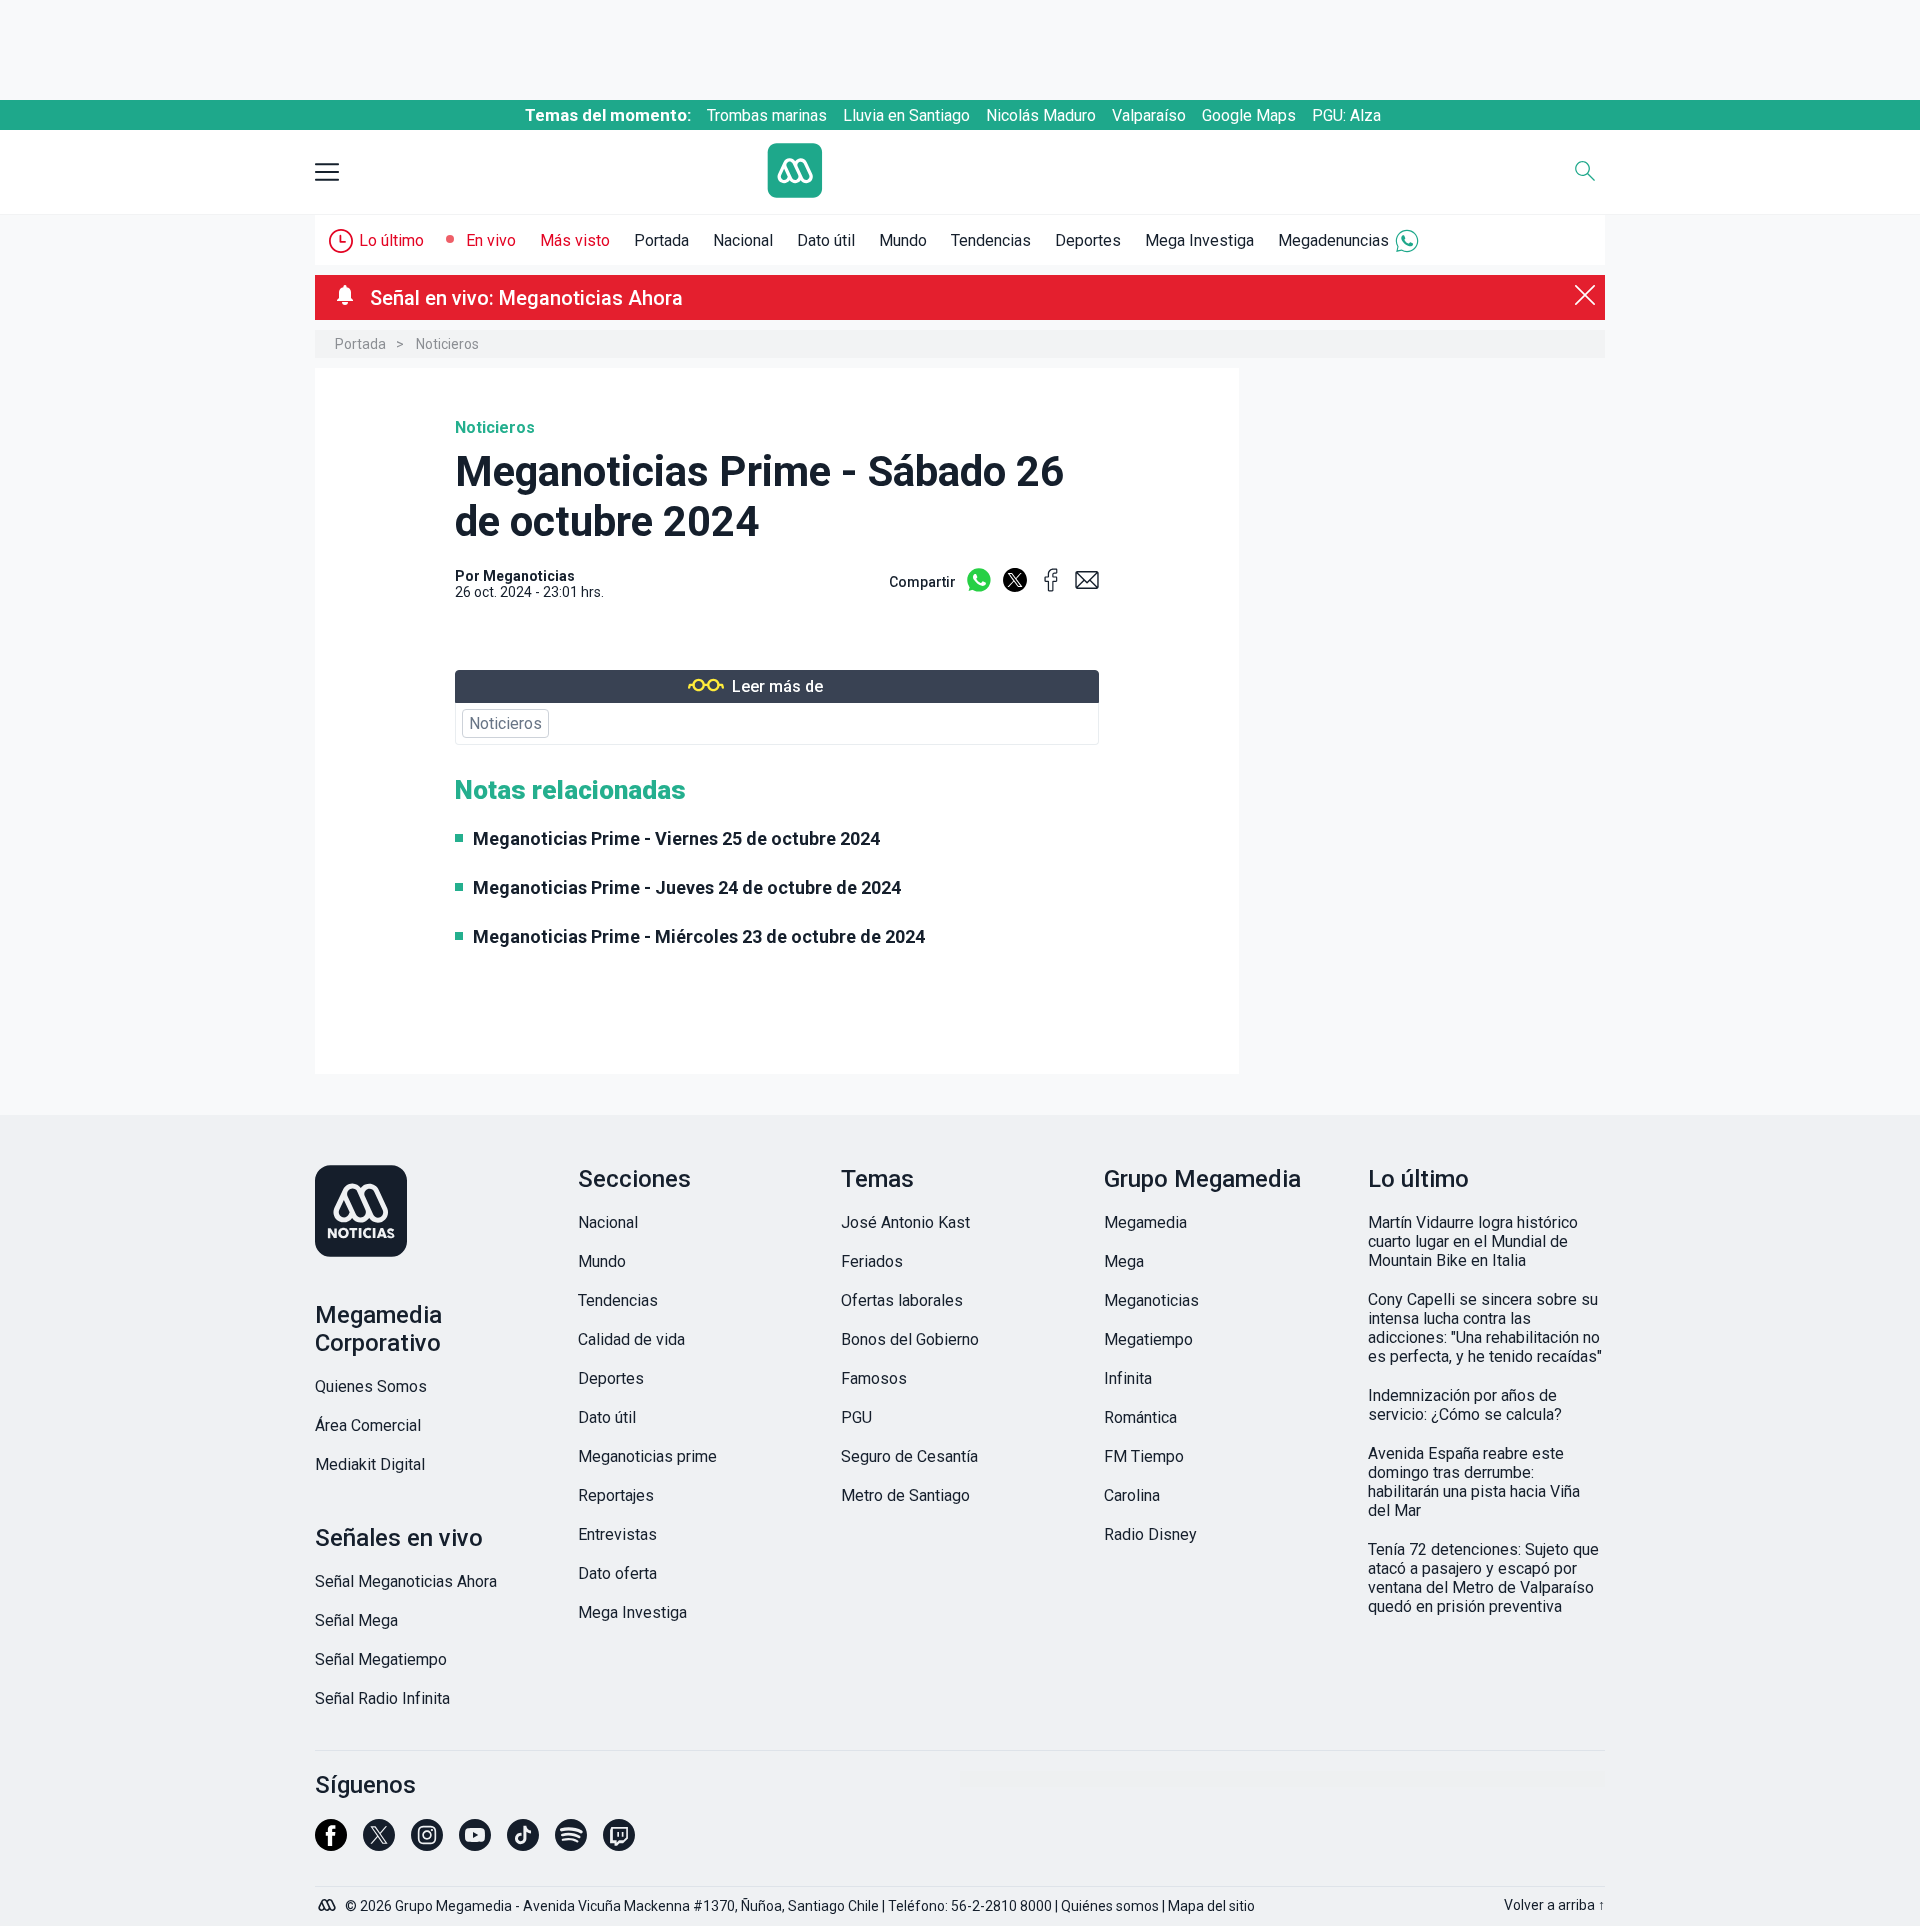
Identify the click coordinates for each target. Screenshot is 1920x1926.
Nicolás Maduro (1041, 115)
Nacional (743, 240)
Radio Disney (1150, 1534)
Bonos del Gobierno (910, 1339)
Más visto (575, 240)
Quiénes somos (1110, 1906)
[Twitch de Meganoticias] (619, 1844)
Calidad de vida (631, 1339)
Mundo (903, 240)
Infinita (1128, 1378)
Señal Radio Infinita (382, 1698)
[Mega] (329, 1900)
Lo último (391, 240)
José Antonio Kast (905, 1222)
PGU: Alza (1346, 115)
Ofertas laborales (902, 1300)
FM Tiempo (1144, 1456)
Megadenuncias (1333, 240)
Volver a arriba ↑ (1554, 1905)
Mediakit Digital (370, 1464)
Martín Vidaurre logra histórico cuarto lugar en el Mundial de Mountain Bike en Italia (1473, 1241)
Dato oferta (617, 1573)
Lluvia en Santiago (906, 115)
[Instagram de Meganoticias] (427, 1844)
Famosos (874, 1378)
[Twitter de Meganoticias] (379, 1844)
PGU (856, 1417)
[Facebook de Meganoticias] (331, 1844)
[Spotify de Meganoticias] (571, 1844)
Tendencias (991, 240)
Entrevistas (617, 1534)
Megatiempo (1148, 1339)
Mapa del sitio (1211, 1906)
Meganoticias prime (647, 1456)
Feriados (872, 1261)
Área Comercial (368, 1425)
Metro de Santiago (905, 1495)
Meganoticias (529, 576)
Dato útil (826, 240)
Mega (1124, 1261)
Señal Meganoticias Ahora (406, 1581)
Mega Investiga (1199, 240)
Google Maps (1249, 115)
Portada (661, 240)
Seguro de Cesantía (909, 1456)
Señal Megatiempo (381, 1659)
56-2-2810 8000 (1001, 1906)
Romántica (1140, 1417)
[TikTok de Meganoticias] (523, 1844)
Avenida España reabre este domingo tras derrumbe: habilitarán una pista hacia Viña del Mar (1474, 1482)
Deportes (1088, 240)
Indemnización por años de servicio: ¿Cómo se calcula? (1465, 1405)
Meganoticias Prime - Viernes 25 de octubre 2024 (676, 838)
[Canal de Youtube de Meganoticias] (475, 1844)
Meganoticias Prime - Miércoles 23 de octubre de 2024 (699, 936)
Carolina (1132, 1495)
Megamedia (1145, 1222)
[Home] (945, 172)
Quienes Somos (371, 1386)
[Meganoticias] (433, 1213)
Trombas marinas (767, 115)
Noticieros (447, 344)
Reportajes (616, 1495)
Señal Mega (356, 1620)
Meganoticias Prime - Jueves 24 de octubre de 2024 (687, 887)
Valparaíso (1149, 115)
